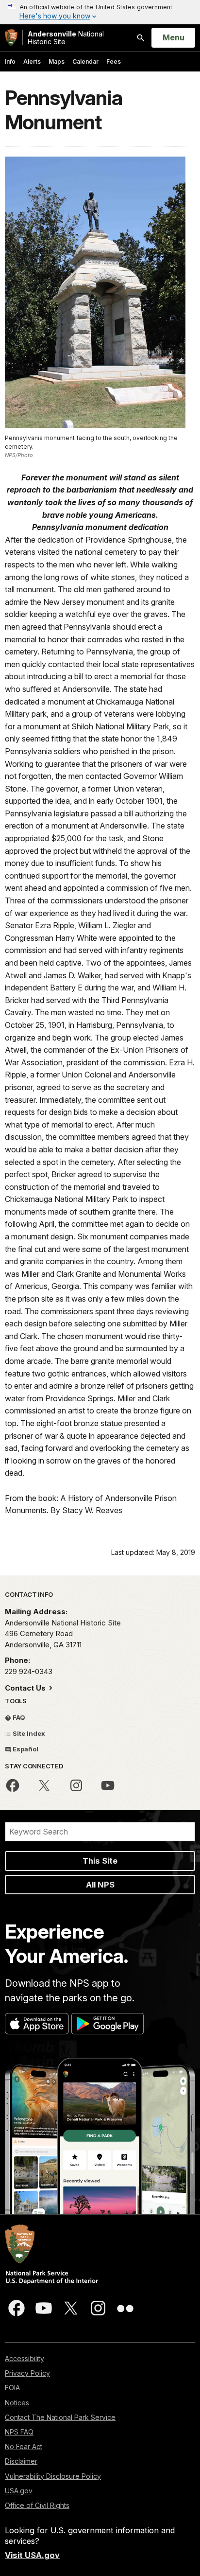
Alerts (32, 62)
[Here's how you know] (100, 12)
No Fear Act (24, 2446)
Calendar (85, 62)
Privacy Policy (27, 2373)
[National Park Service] (11, 38)
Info (10, 62)
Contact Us (26, 1688)
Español (25, 1749)
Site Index (28, 1733)
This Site (100, 1861)
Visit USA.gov (32, 2555)
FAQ (18, 1717)
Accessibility (25, 2358)
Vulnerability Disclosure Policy (53, 2476)
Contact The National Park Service (60, 2417)
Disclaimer (21, 2461)
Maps (57, 62)
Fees (114, 62)
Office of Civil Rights (37, 2505)
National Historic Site (66, 38)
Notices (17, 2403)
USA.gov (19, 2491)
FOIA (12, 2388)
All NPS (100, 1885)
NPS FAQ (19, 2432)
